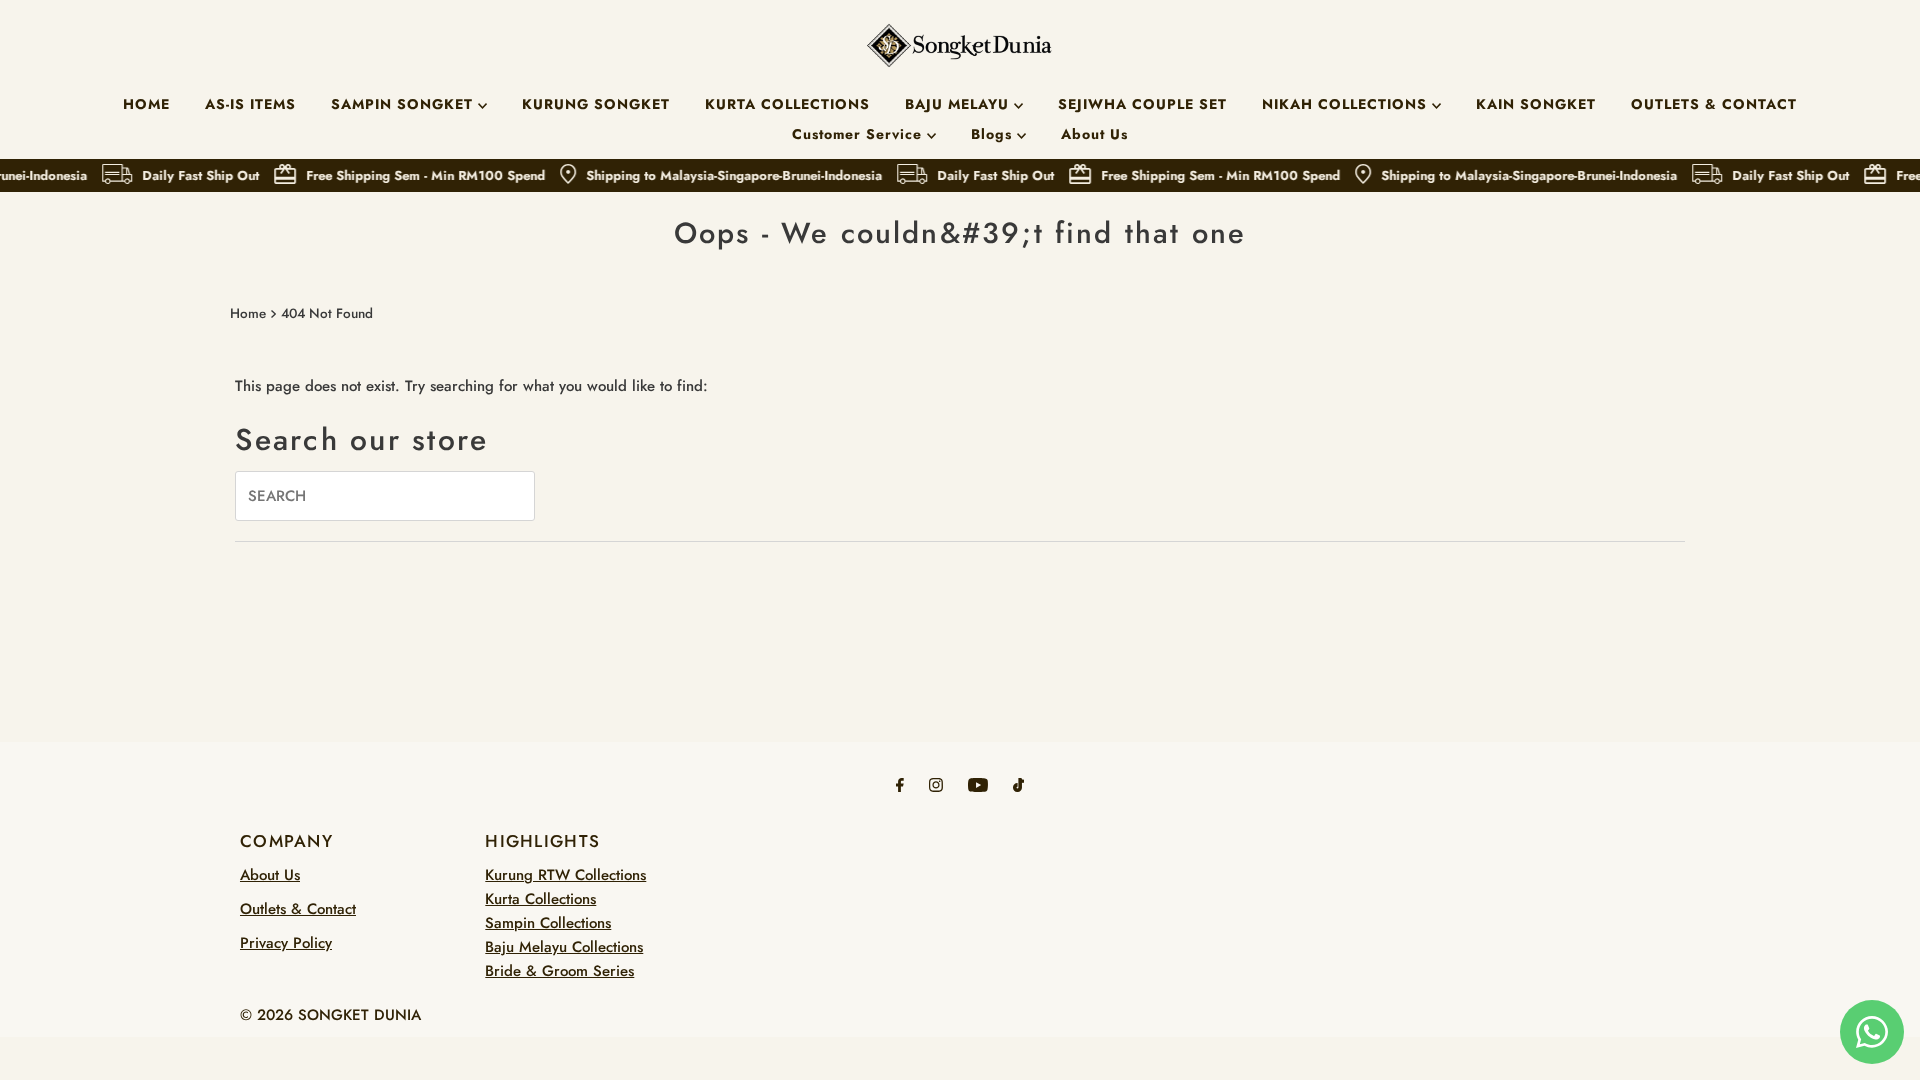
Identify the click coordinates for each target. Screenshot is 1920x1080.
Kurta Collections (540, 899)
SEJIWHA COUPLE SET (1142, 104)
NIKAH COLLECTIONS (1347, 104)
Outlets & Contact (298, 909)
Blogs (994, 134)
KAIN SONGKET (1536, 104)
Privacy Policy (286, 943)
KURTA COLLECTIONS (787, 104)
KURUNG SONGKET (596, 104)
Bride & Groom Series (559, 971)
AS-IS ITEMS (250, 104)
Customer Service (859, 134)
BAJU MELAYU (959, 104)
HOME (146, 104)
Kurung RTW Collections (565, 875)
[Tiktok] (1018, 784)
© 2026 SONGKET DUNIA (330, 1015)
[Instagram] (936, 784)
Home (248, 313)
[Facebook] (900, 784)
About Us (1094, 134)
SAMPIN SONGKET (404, 104)
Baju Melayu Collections (564, 947)
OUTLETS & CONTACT (1714, 104)
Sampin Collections (548, 923)
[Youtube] (978, 784)
